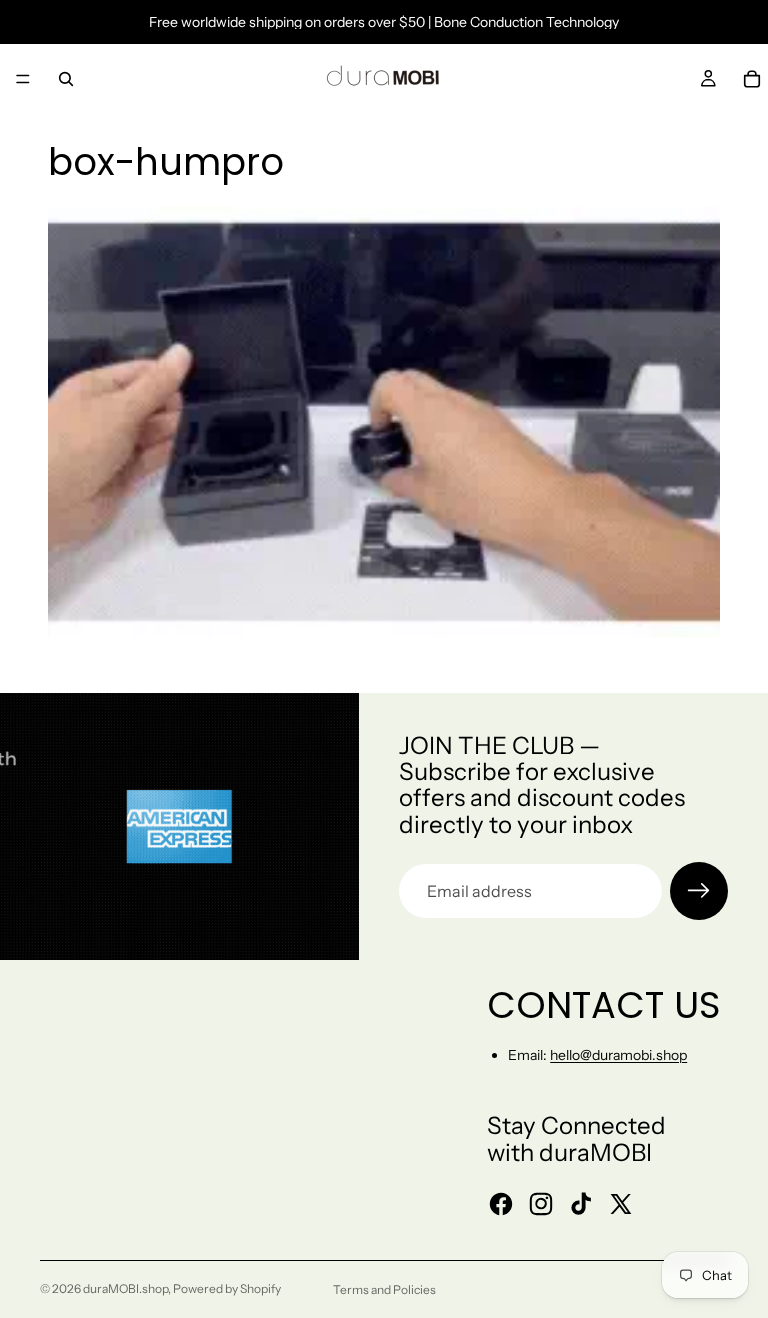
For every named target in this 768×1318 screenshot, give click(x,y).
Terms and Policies (384, 1289)
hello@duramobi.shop (618, 1055)
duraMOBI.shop (125, 1288)
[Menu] (23, 79)
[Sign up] (699, 891)
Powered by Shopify (227, 1288)
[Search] (66, 79)
